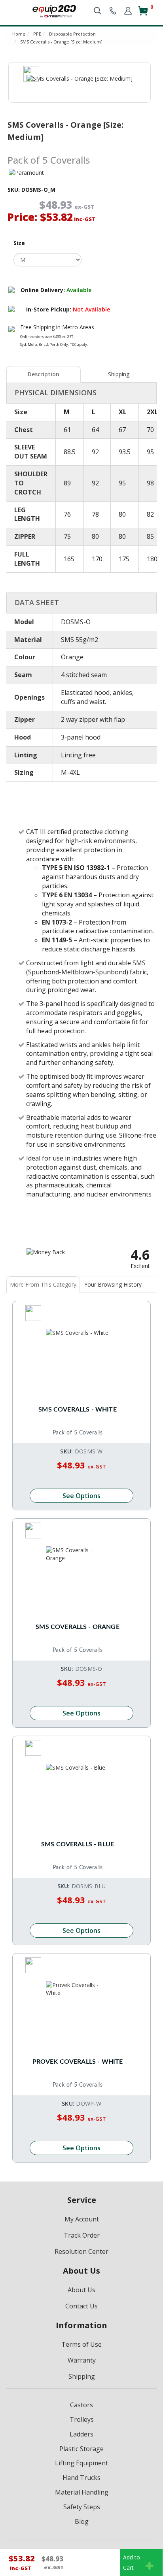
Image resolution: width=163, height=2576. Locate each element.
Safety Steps (82, 2507)
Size (19, 243)
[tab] (44, 374)
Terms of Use (81, 2344)
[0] (143, 14)
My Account (82, 2219)
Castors (81, 2405)
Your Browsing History (113, 1284)
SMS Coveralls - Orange (78, 1627)
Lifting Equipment (81, 2463)
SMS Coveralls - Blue (78, 1844)
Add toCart (132, 2562)
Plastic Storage (81, 2449)
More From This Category (43, 1284)
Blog (82, 2521)
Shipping (119, 374)
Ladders (81, 2434)
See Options (81, 1496)
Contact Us (81, 2306)
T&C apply (79, 344)
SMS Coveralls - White (77, 1410)
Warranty (82, 2360)
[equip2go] (54, 10)
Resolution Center (81, 2251)
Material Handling (82, 2492)
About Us (81, 2290)
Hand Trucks (81, 2478)
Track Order (82, 2235)
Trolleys (82, 2419)
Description (44, 374)
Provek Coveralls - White (78, 2062)
